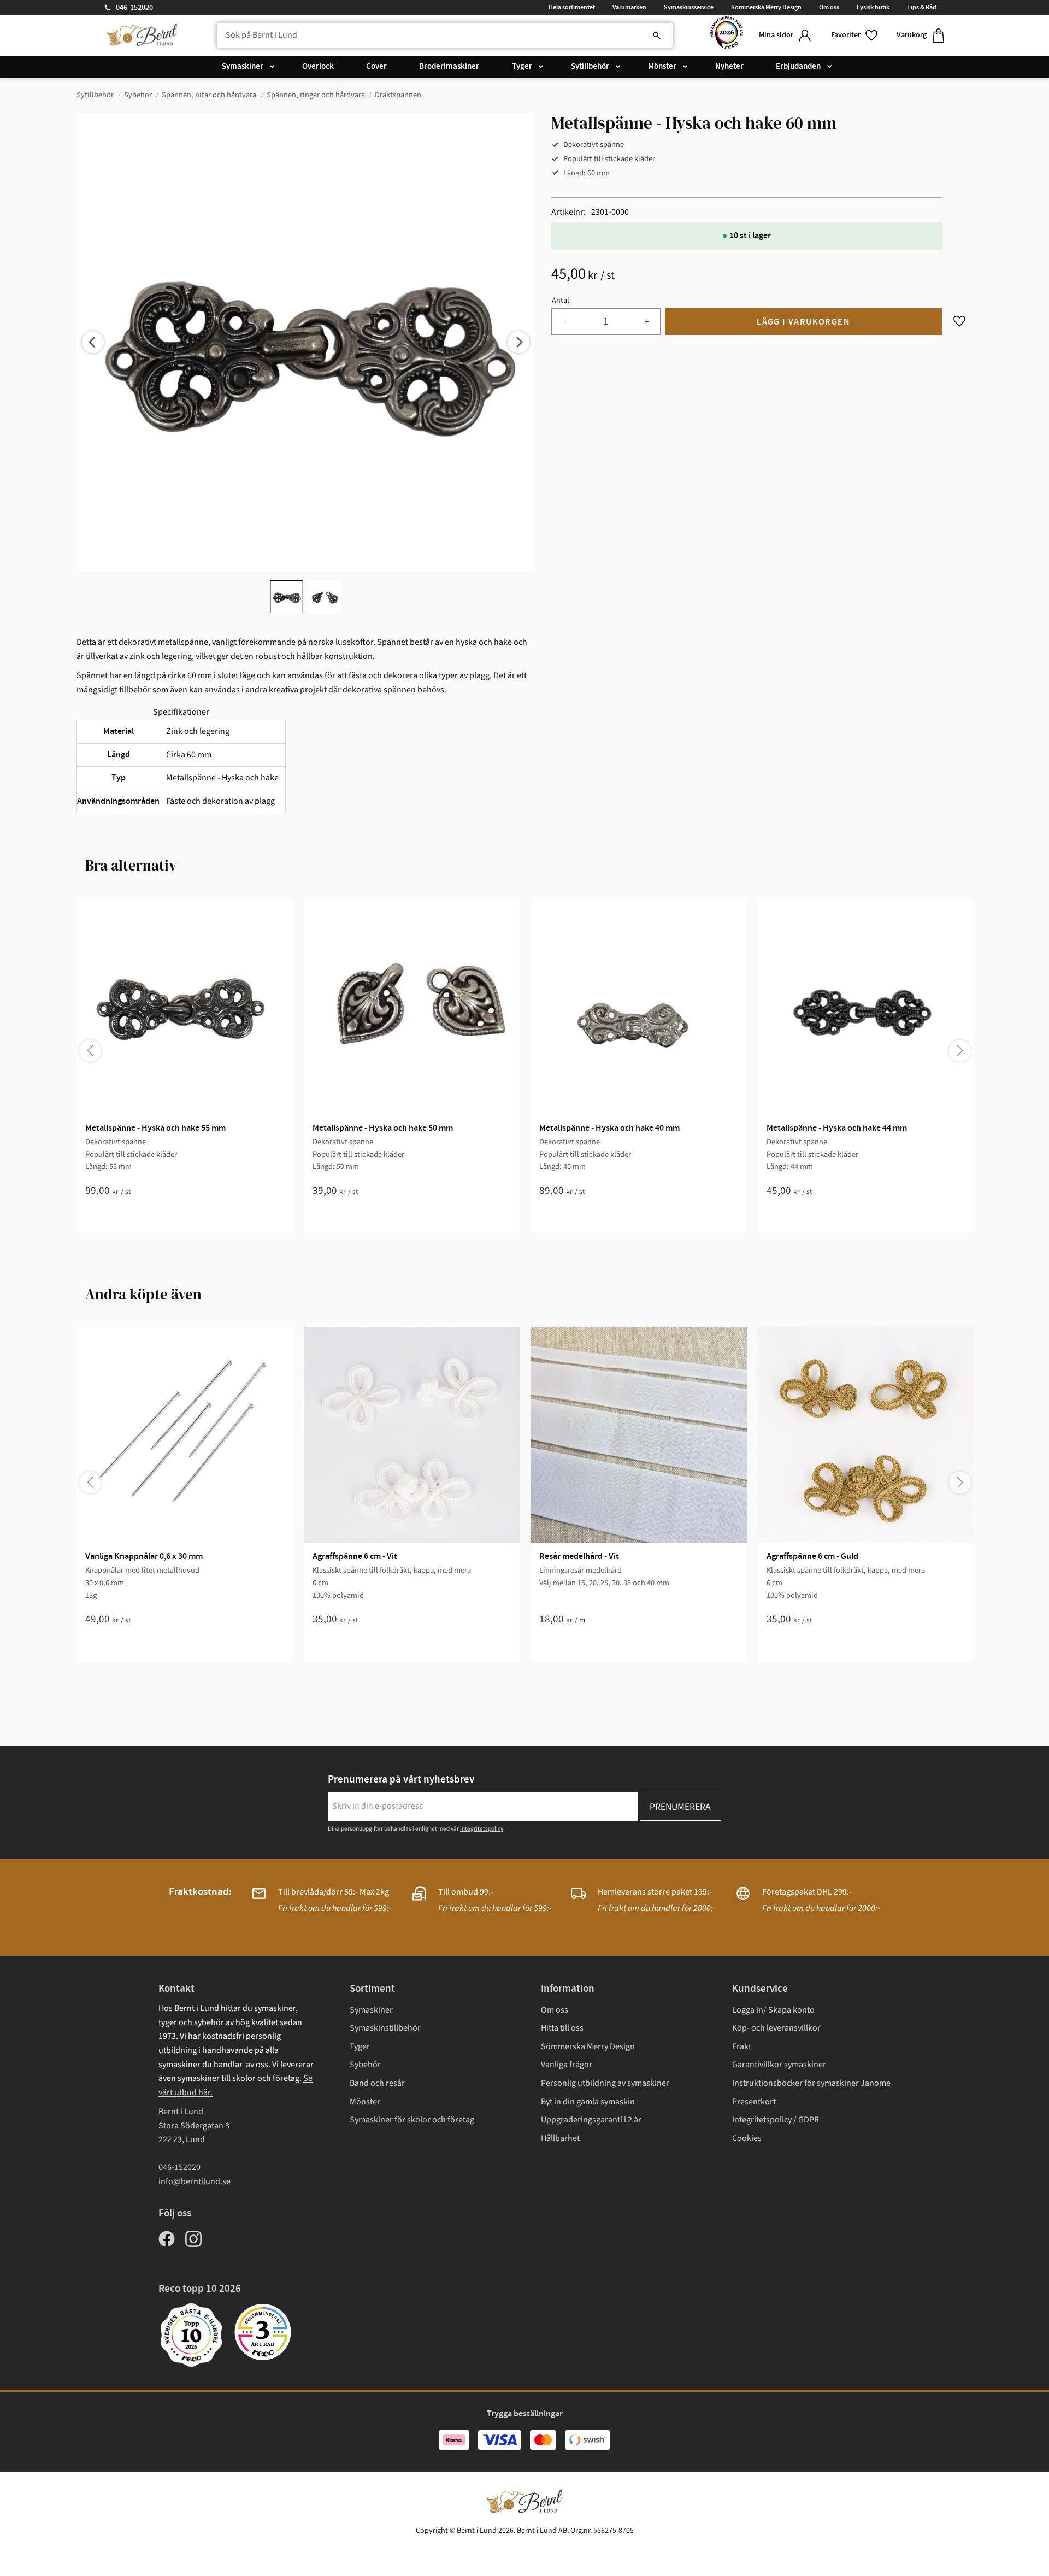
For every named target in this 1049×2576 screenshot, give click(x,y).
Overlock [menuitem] (318, 67)
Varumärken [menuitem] (629, 7)
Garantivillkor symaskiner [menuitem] (779, 2065)
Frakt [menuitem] (742, 2046)
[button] (855, 35)
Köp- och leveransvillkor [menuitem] (776, 2028)
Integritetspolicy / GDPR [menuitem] (776, 2120)
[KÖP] (803, 322)
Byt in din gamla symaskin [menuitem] (588, 2102)
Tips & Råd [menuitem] (922, 7)
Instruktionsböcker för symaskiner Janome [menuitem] (811, 2083)
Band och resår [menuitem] (377, 2083)
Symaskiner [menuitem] (243, 67)
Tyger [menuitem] (522, 67)
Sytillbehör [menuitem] (590, 67)
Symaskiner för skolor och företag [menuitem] (412, 2120)
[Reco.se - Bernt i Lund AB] (727, 35)
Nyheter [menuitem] (729, 67)
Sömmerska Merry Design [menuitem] (766, 7)
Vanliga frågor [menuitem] (567, 2065)
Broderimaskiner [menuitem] (449, 67)
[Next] (518, 342)
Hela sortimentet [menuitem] (572, 7)
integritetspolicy (482, 1829)
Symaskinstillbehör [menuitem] (385, 2028)
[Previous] (93, 342)
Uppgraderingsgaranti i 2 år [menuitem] (591, 2120)
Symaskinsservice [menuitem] (689, 7)
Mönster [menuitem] (662, 67)
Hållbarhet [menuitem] (560, 2138)
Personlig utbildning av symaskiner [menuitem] (605, 2083)
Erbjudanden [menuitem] (798, 67)
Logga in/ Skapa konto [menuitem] (773, 2010)
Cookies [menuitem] (747, 2138)
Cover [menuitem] (376, 67)
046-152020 (134, 8)
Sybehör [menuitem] (365, 2065)
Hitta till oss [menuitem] (562, 2028)
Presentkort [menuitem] (754, 2102)
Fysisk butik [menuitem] (873, 7)
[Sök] (657, 36)
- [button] (565, 322)
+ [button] (647, 322)
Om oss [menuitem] (829, 7)
